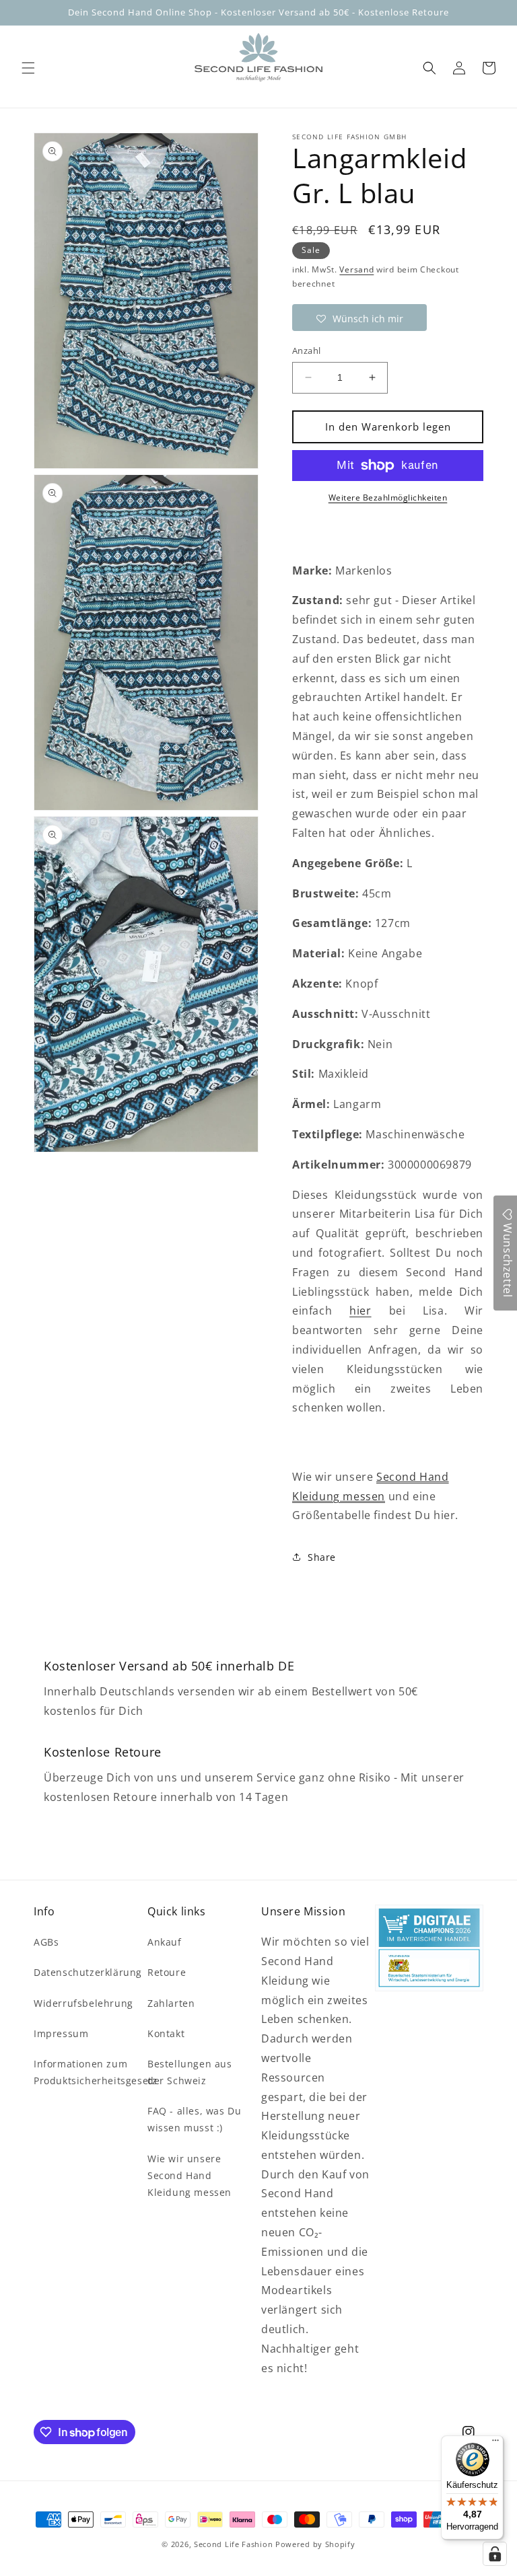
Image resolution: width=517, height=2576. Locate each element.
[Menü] (495, 2443)
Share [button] (322, 1557)
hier (360, 1311)
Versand (356, 269)
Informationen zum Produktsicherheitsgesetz (95, 2072)
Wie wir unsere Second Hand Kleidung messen (189, 2175)
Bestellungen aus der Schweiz (190, 2072)
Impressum (61, 2033)
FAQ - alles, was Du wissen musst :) (194, 2119)
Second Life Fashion (233, 2544)
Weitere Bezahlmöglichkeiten (388, 498)
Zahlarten (171, 2003)
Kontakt (166, 2033)
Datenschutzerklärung (88, 1972)
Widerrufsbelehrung (83, 2003)
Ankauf (165, 1942)
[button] (28, 68)
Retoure (167, 1972)
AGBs (46, 1942)
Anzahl (306, 351)
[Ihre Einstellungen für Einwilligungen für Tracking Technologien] (495, 2554)
